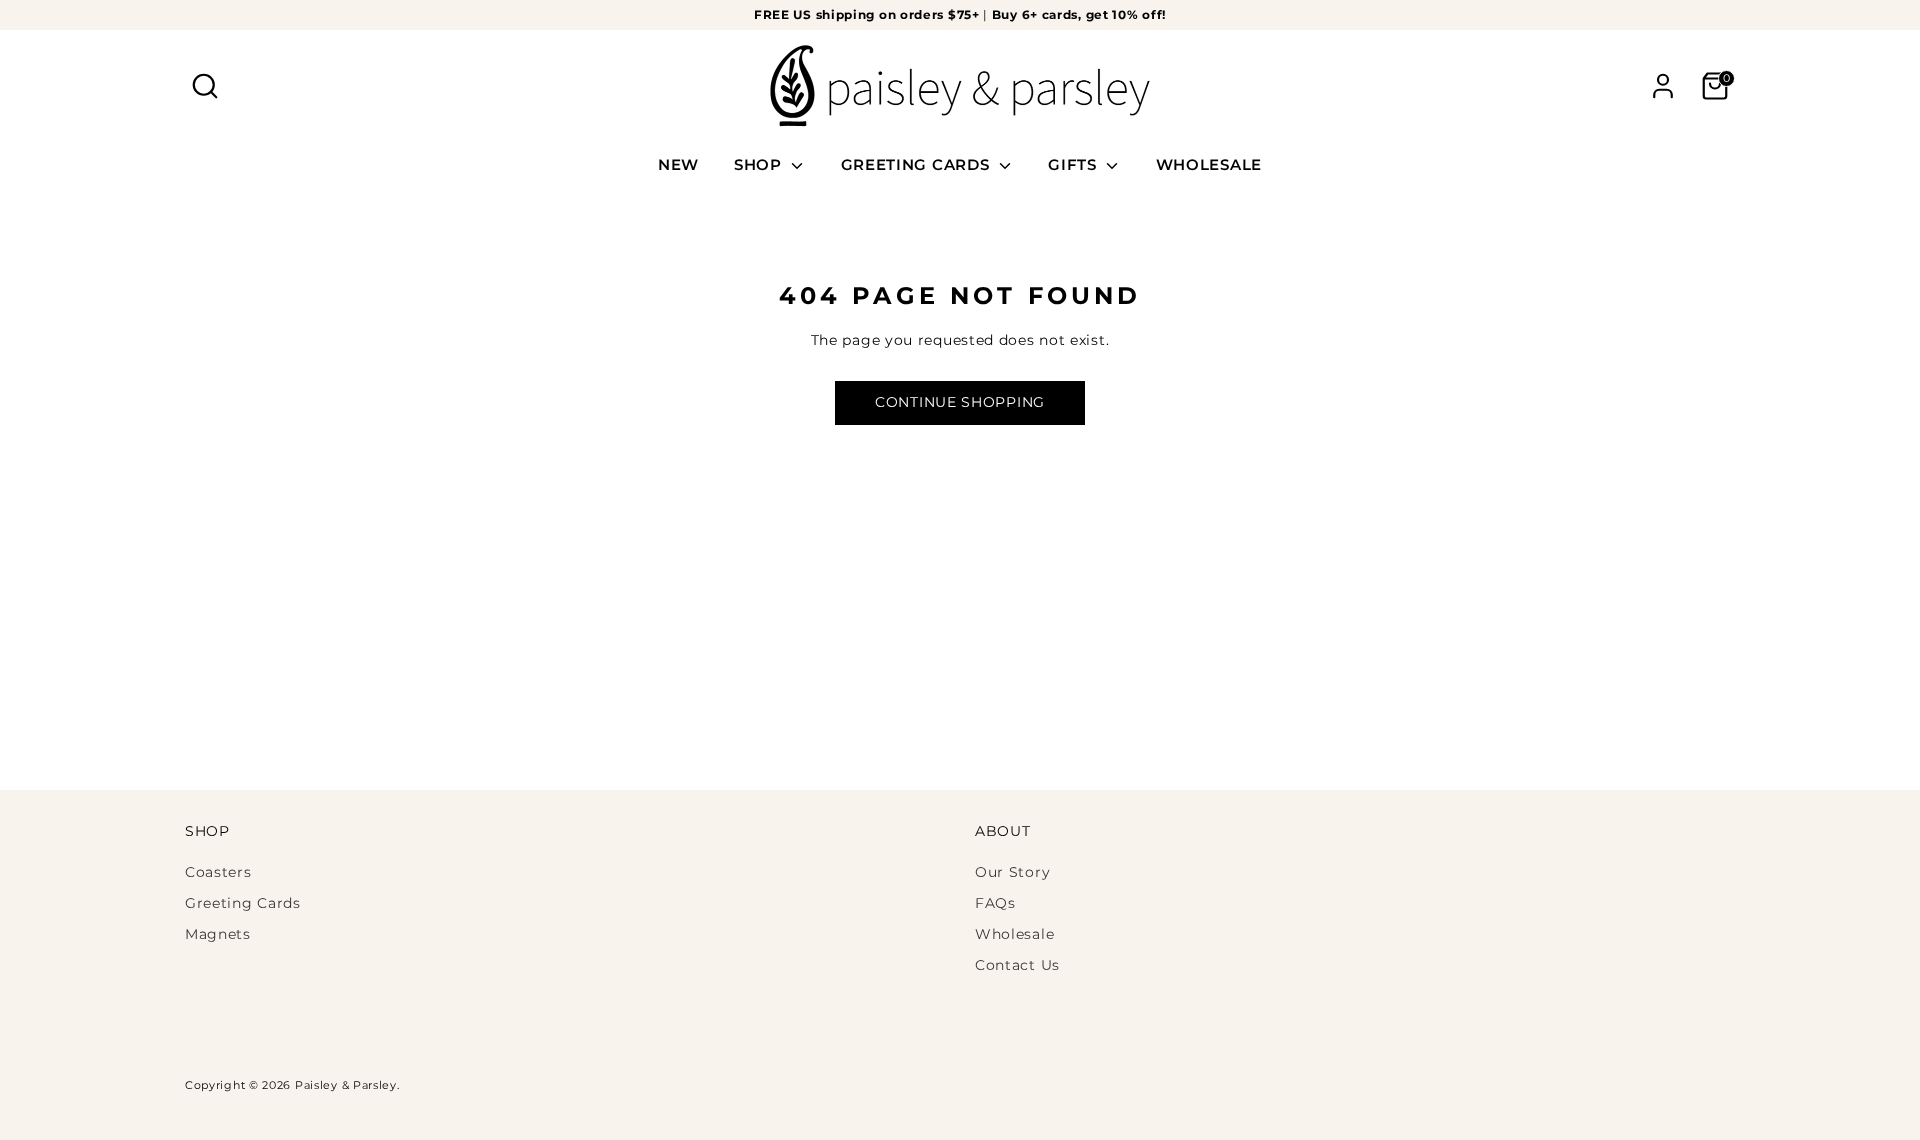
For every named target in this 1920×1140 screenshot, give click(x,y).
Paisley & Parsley (346, 1085)
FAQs (995, 903)
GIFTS (1074, 164)
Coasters (218, 872)
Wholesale (1014, 934)
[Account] (1663, 86)
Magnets (218, 934)
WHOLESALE (1209, 164)
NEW (678, 164)
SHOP (760, 164)
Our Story (1012, 872)
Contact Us (1017, 965)
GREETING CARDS (918, 164)
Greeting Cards (243, 903)
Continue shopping (960, 402)
